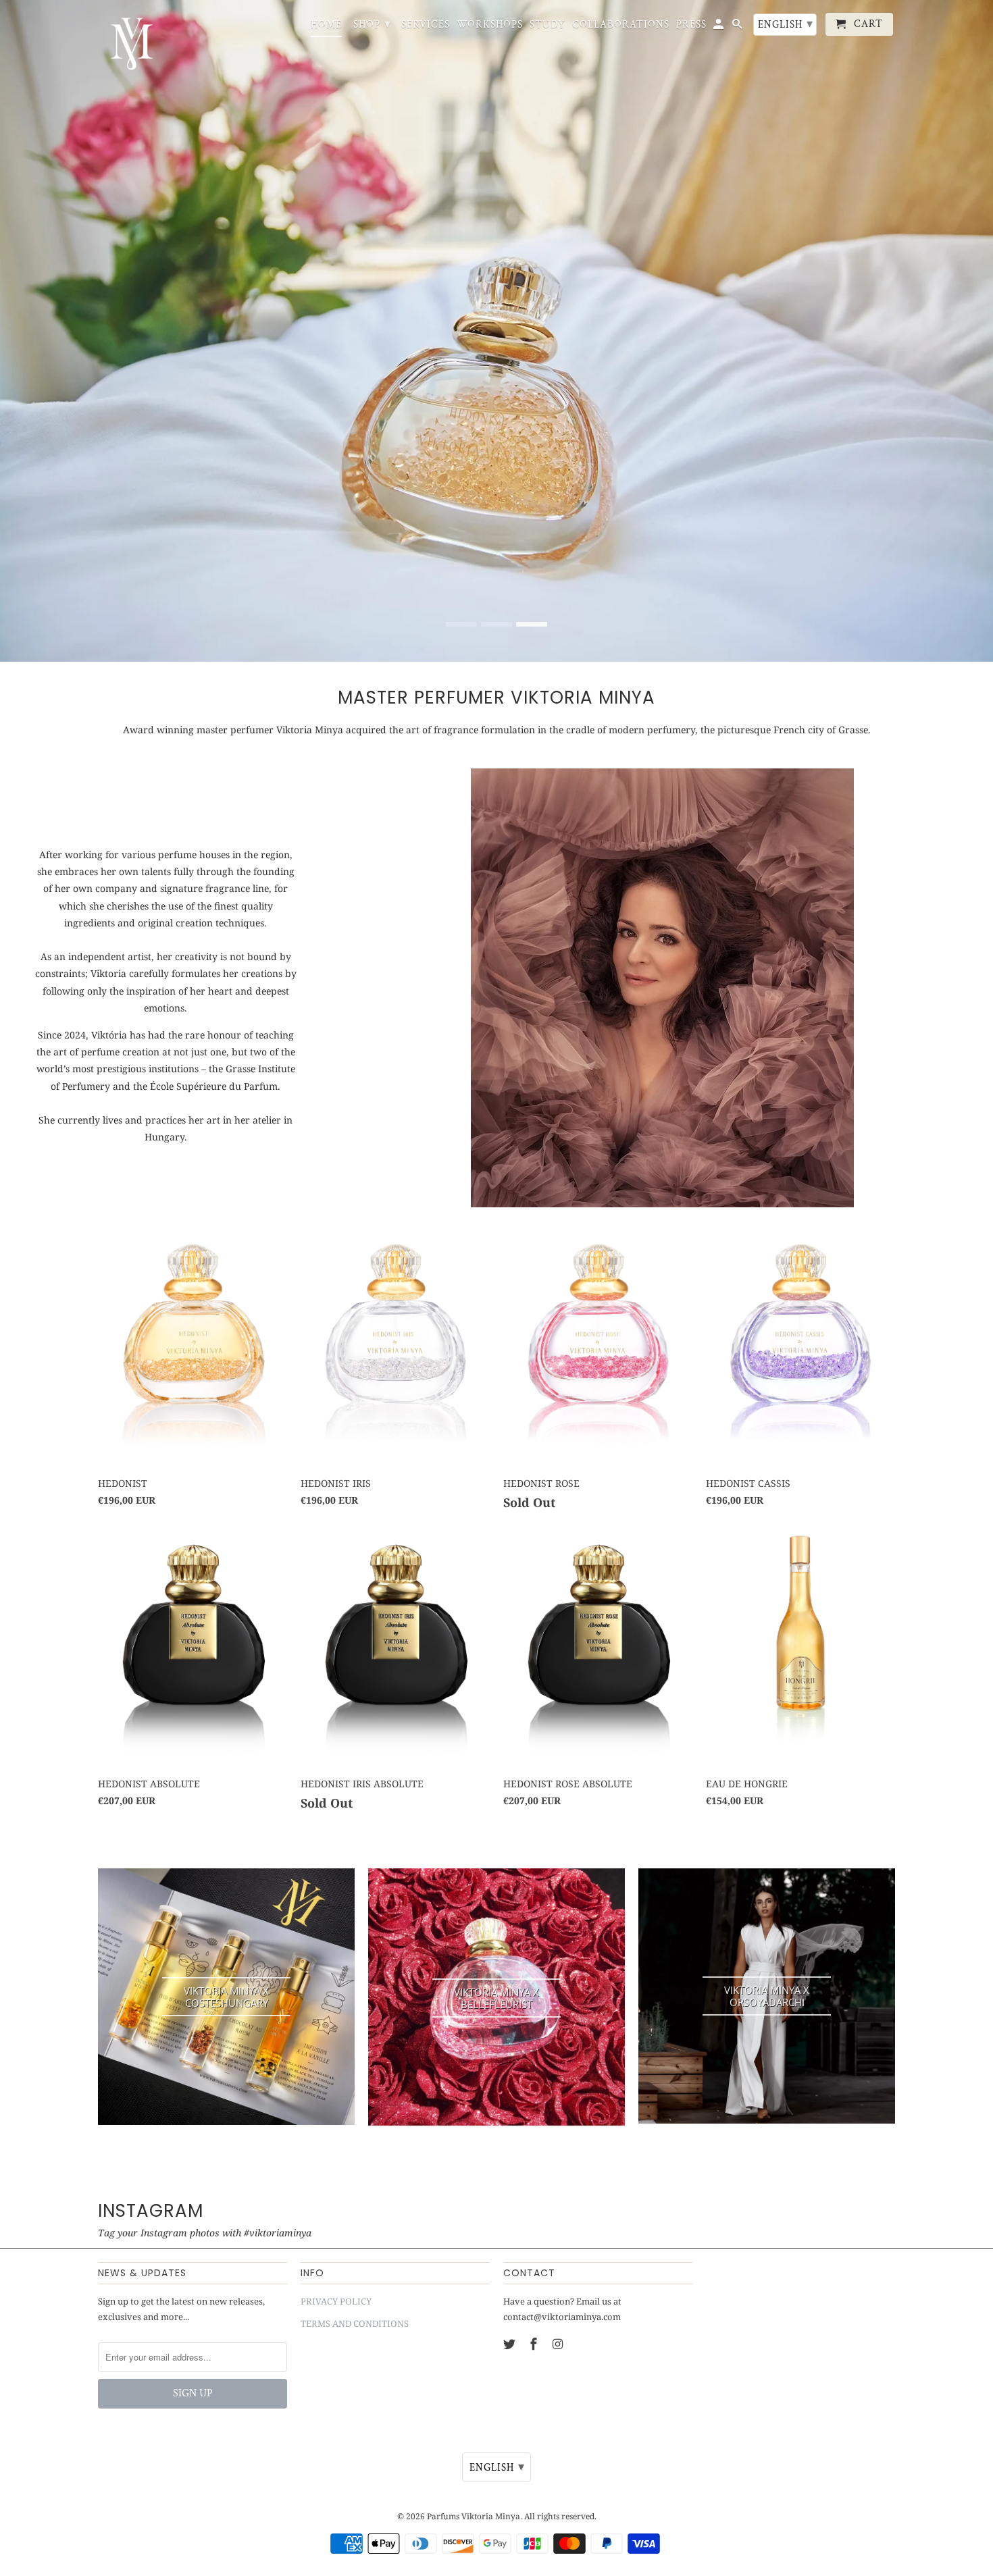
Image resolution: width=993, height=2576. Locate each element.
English (786, 24)
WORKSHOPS (490, 25)
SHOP (372, 24)
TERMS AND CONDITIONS (355, 2323)
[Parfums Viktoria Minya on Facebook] (535, 2344)
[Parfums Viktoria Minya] (132, 44)
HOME (326, 25)
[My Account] (719, 27)
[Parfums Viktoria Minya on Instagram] (559, 2344)
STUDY (548, 25)
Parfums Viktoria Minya (474, 2516)
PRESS (691, 25)
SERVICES (426, 25)
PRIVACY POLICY (336, 2301)
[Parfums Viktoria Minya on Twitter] (511, 2344)
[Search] (738, 27)
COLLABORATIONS (621, 25)
